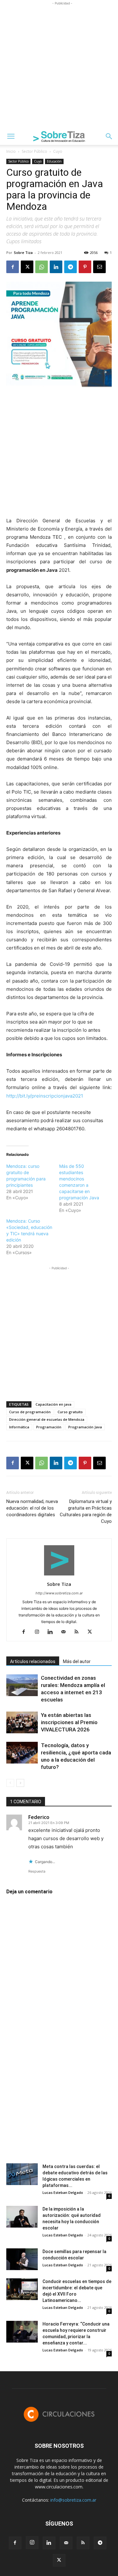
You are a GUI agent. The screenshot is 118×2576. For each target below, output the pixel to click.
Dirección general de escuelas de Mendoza (47, 1419)
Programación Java (85, 1427)
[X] (27, 267)
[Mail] (66, 1632)
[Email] (99, 267)
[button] (11, 136)
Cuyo (58, 151)
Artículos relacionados (33, 1661)
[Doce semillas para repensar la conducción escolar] (22, 2259)
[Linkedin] (56, 267)
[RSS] (79, 1632)
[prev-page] (10, 1783)
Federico (39, 1817)
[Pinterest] (85, 267)
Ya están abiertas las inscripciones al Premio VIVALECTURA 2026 (69, 1722)
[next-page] (20, 1783)
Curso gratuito (70, 1412)
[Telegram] (70, 267)
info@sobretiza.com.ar (73, 2500)
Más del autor (77, 1661)
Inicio (11, 151)
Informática (19, 1427)
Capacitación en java (53, 1404)
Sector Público (34, 151)
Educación (54, 161)
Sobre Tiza (23, 252)
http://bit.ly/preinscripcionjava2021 (45, 1096)
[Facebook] (13, 267)
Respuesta (37, 1871)
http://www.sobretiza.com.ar (59, 1593)
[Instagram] (39, 1632)
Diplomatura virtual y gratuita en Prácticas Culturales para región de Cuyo (86, 1511)
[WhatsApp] (42, 267)
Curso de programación (30, 1412)
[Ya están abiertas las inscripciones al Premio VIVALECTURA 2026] (22, 1722)
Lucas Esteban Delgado (63, 2192)
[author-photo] (59, 1575)
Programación (49, 1427)
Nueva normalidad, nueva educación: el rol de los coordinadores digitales (32, 1508)
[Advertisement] (59, 66)
